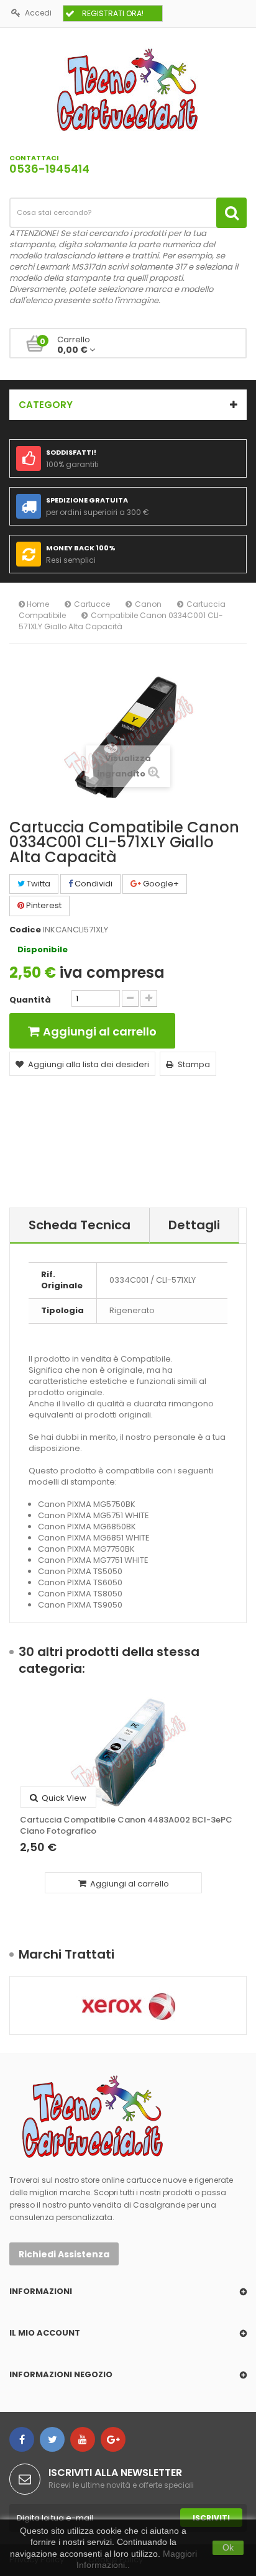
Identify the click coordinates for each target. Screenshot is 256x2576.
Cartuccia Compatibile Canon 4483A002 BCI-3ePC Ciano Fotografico (126, 1826)
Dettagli (194, 1225)
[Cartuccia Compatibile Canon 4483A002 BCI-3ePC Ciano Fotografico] (128, 1752)
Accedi (38, 13)
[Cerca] (231, 213)
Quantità (30, 1000)
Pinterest (43, 905)
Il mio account (45, 2333)
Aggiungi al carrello (129, 1884)
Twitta (38, 884)
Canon (148, 604)
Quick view (63, 1798)
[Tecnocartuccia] (128, 89)
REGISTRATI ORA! (113, 13)
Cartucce (92, 604)
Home (37, 604)
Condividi (93, 884)
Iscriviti (211, 2518)
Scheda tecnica (80, 1225)
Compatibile (42, 615)
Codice (25, 930)
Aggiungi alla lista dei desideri (89, 1064)
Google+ (160, 884)
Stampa (194, 1064)
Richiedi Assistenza (64, 2254)
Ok (228, 2547)
